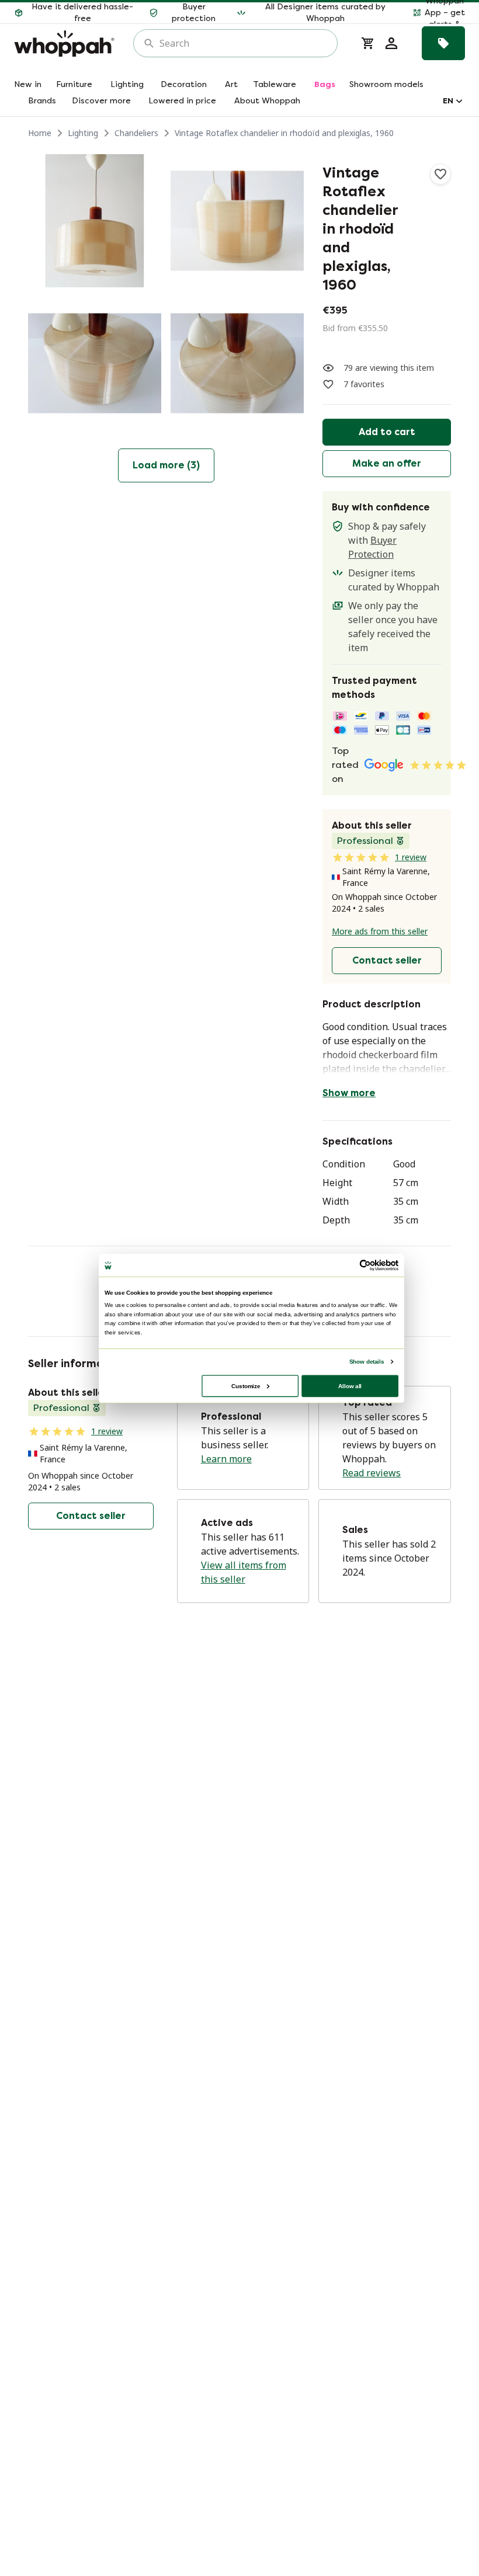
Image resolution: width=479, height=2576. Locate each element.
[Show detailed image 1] (95, 221)
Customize (246, 1386)
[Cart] (368, 43)
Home (40, 133)
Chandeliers (136, 133)
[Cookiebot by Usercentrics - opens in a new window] (365, 1265)
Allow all (350, 1386)
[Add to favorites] (440, 174)
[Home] (64, 44)
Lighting (83, 133)
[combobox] (244, 43)
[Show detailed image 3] (95, 363)
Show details (367, 1361)
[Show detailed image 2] (237, 221)
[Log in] (391, 43)
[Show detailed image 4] (237, 363)
